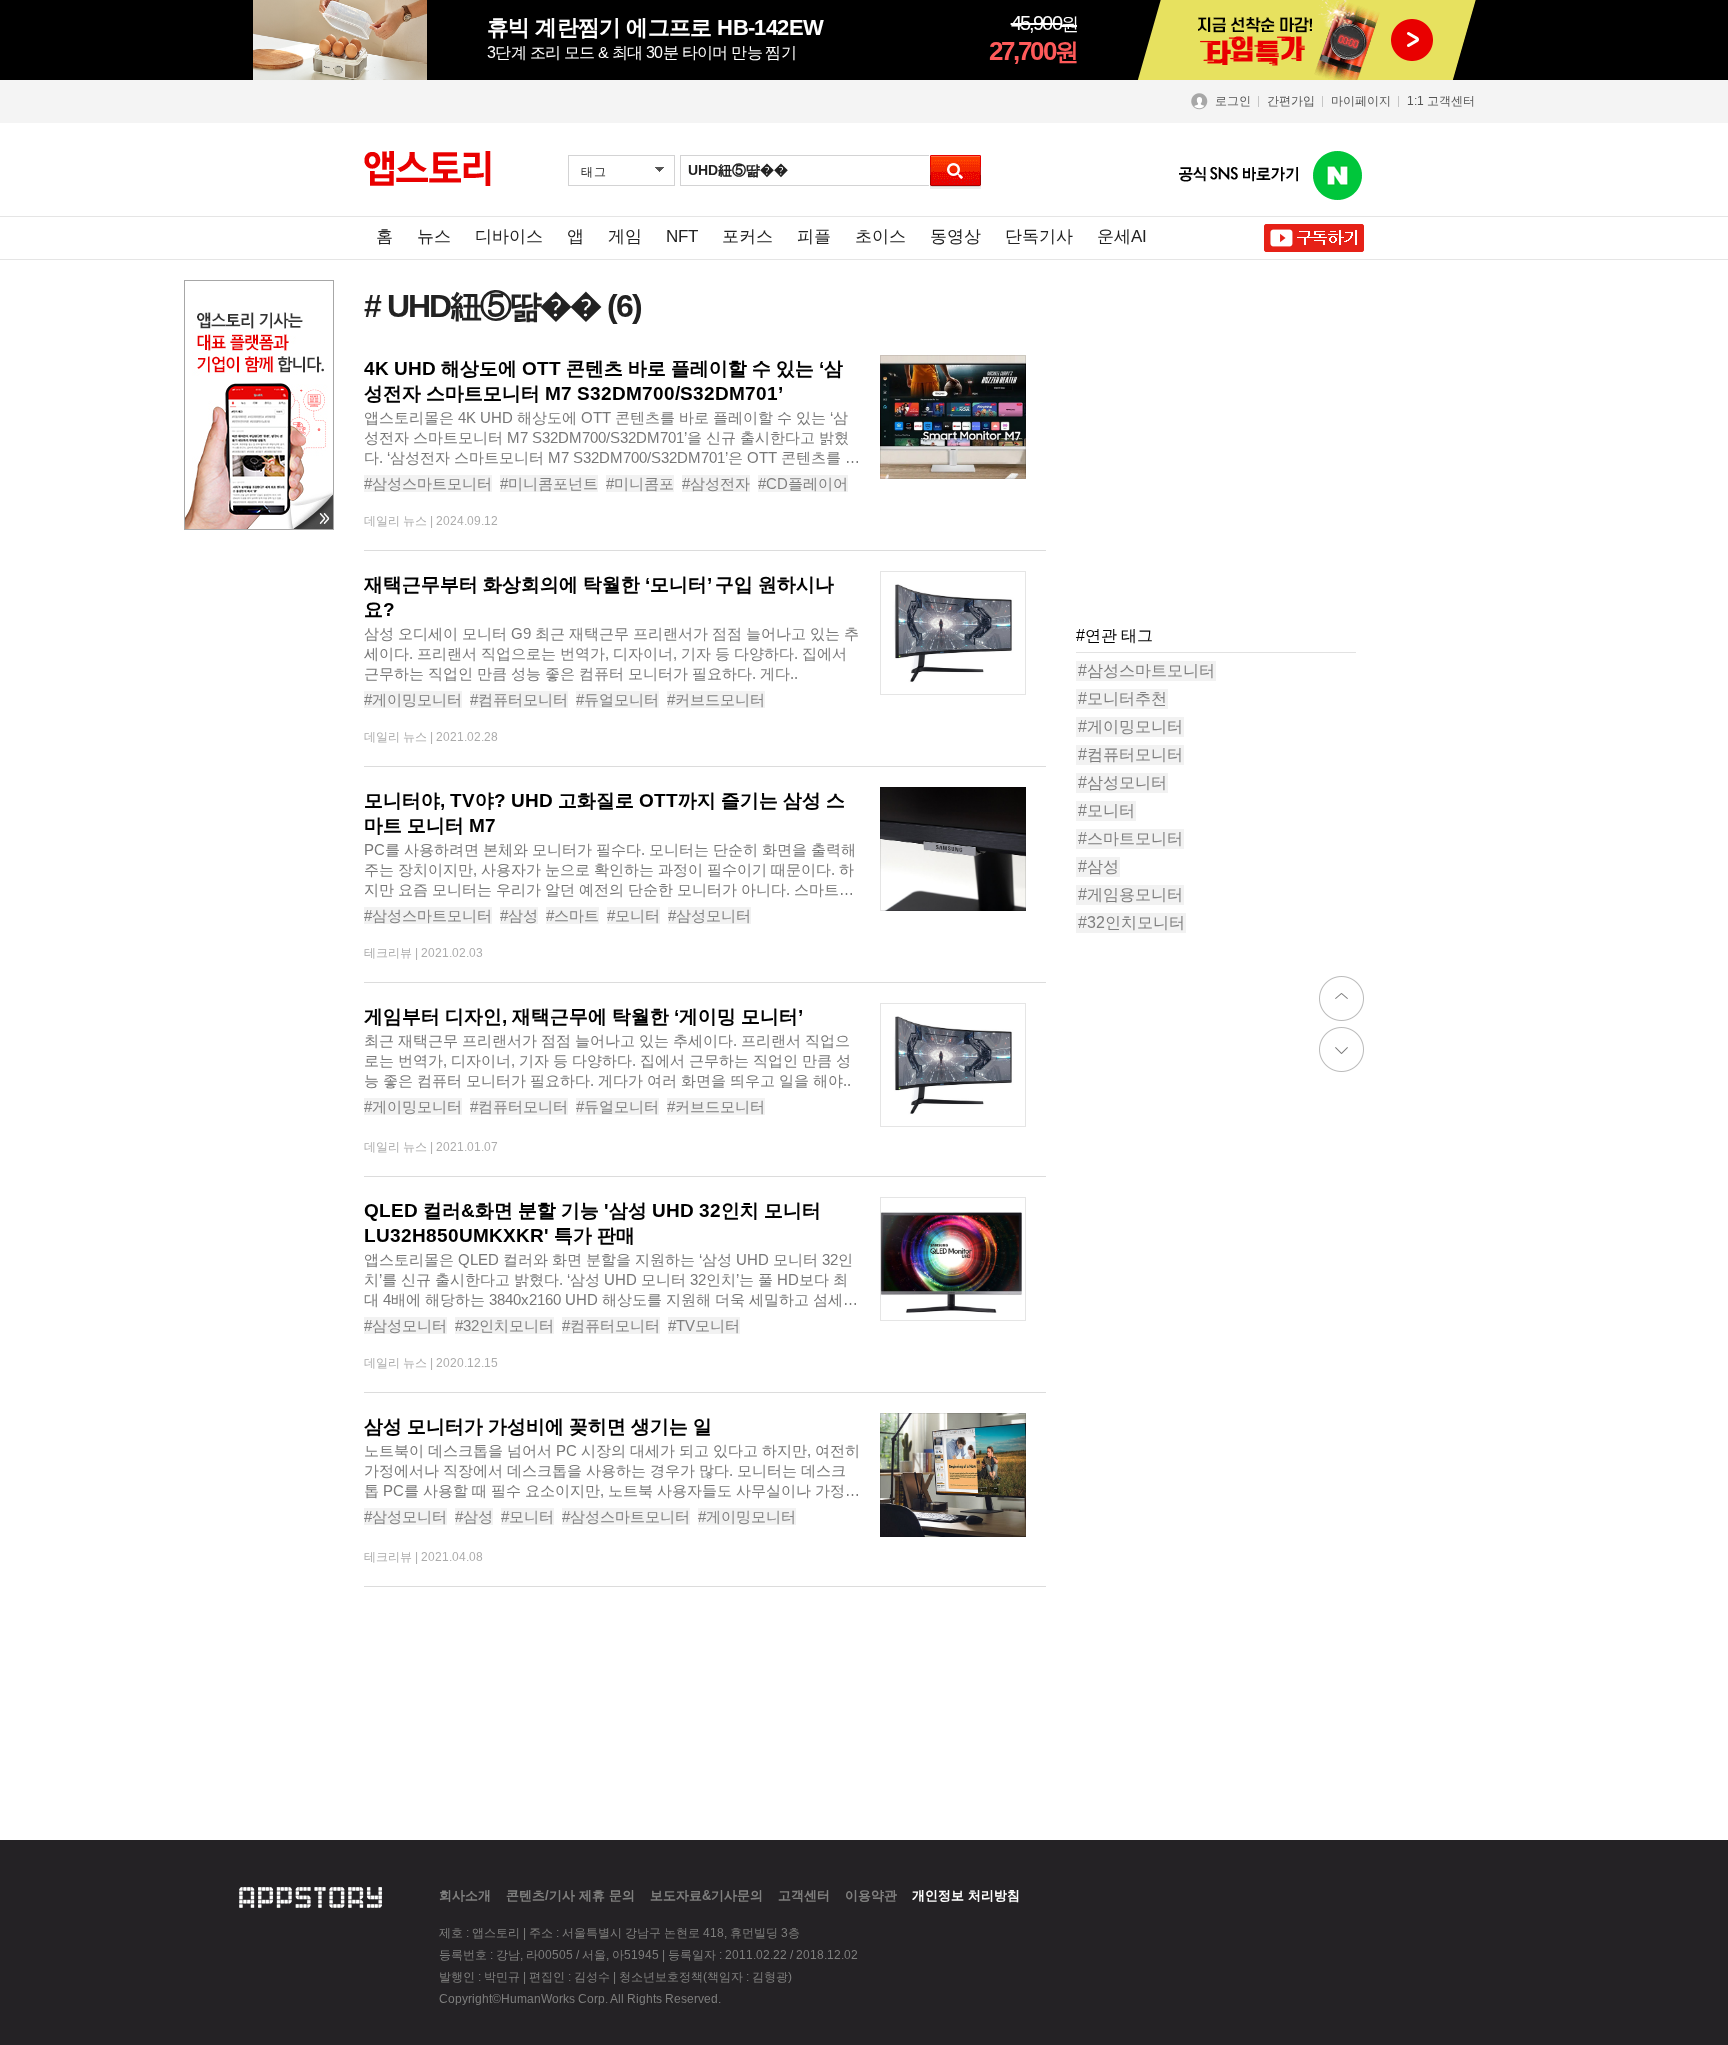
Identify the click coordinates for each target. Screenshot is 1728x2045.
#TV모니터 (704, 1325)
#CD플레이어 (803, 483)
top (1341, 998)
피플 (814, 236)
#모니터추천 (1122, 698)
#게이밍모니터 (413, 699)
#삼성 (519, 915)
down (1341, 1049)
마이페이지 (1361, 101)
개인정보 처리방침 (966, 1895)
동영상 (955, 236)
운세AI (1122, 236)
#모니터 (633, 915)
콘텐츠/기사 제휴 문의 (570, 1895)
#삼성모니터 (709, 915)
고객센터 (804, 1895)
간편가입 (1291, 101)
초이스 (880, 236)
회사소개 (465, 1895)
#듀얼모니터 (617, 699)
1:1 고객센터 (1441, 101)
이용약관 (871, 1895)
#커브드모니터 (716, 699)
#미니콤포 (640, 483)
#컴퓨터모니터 (519, 699)
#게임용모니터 (1130, 894)
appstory (310, 1895)
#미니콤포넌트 (549, 483)
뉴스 (434, 236)
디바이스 (509, 236)
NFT (682, 236)
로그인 (1233, 101)
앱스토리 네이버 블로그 (1338, 176)
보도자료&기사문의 (706, 1895)
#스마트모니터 (1130, 838)
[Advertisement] (1226, 480)
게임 (625, 236)
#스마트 (572, 915)
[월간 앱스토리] (427, 169)
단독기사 (1039, 236)
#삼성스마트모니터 (428, 483)
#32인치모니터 (504, 1325)
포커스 (747, 236)
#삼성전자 (716, 483)
